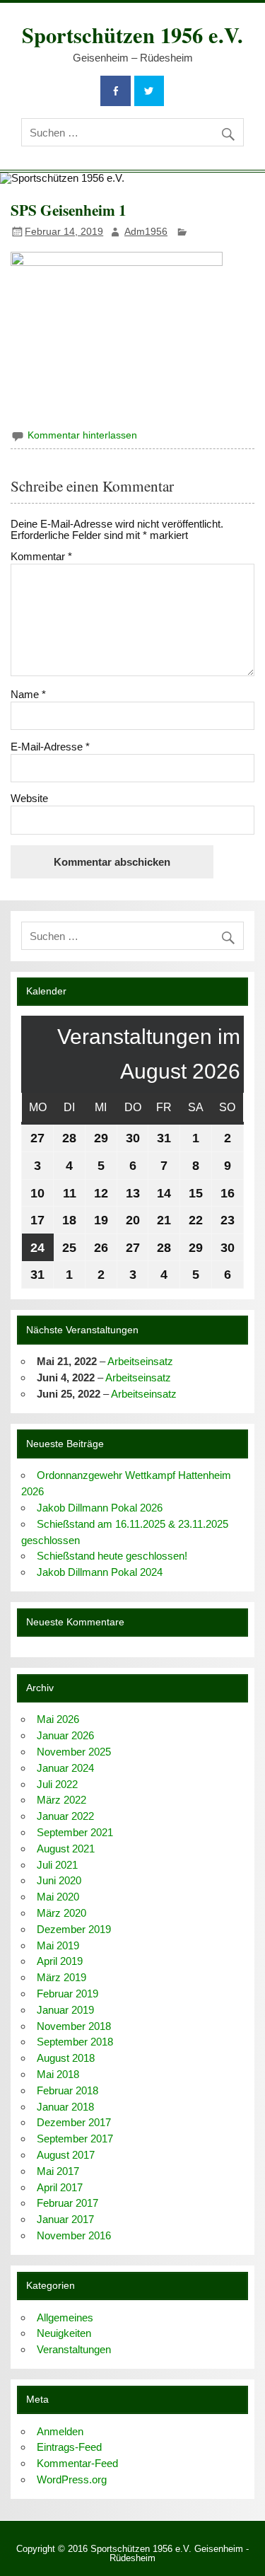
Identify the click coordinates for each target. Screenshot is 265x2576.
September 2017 (75, 2139)
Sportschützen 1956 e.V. (132, 35)
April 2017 (60, 2187)
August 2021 (66, 1849)
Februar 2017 (67, 2203)
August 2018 (66, 2058)
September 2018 (75, 2042)
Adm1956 (146, 232)
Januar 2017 (65, 2219)
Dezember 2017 (74, 2122)
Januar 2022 (65, 1816)
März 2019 (61, 1977)
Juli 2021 (57, 1865)
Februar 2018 (67, 2090)
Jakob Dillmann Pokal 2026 (100, 1508)
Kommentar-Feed (77, 2463)
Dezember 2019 (74, 1929)
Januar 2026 (65, 1735)
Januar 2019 (65, 2010)
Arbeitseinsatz (140, 1361)
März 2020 (61, 1913)
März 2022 (61, 1800)
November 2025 (74, 1752)
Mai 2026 (58, 1719)
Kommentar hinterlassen (82, 435)
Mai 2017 (58, 2171)
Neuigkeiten (64, 2333)
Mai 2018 (58, 2074)
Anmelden (60, 2431)
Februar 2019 (67, 1994)
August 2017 (66, 2155)
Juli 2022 (57, 1784)
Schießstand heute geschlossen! (112, 1556)
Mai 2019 (58, 1945)
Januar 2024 (65, 1768)
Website (29, 798)
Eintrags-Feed (69, 2447)
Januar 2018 (65, 2107)
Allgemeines (65, 2317)
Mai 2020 (58, 1897)
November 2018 (74, 2026)
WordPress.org (72, 2479)
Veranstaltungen (74, 2349)
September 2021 (75, 1832)
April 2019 (60, 1961)
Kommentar (41, 556)
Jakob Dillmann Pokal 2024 (100, 1572)
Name (28, 694)
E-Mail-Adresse (50, 747)
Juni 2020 (59, 1880)
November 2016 (74, 2235)
